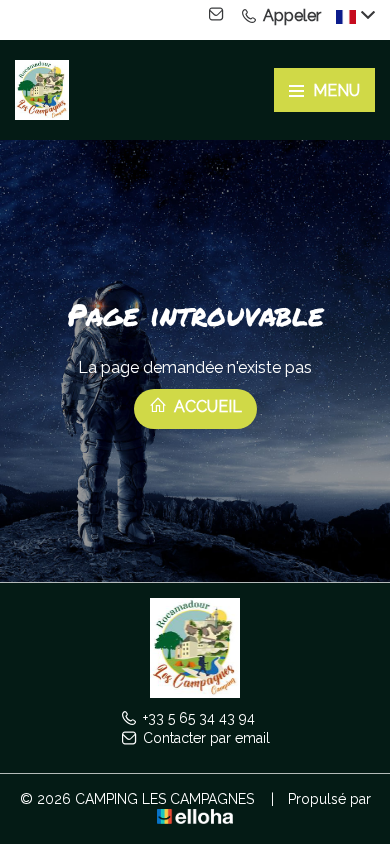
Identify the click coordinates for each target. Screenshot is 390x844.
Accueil (206, 406)
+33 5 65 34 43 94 (199, 718)
